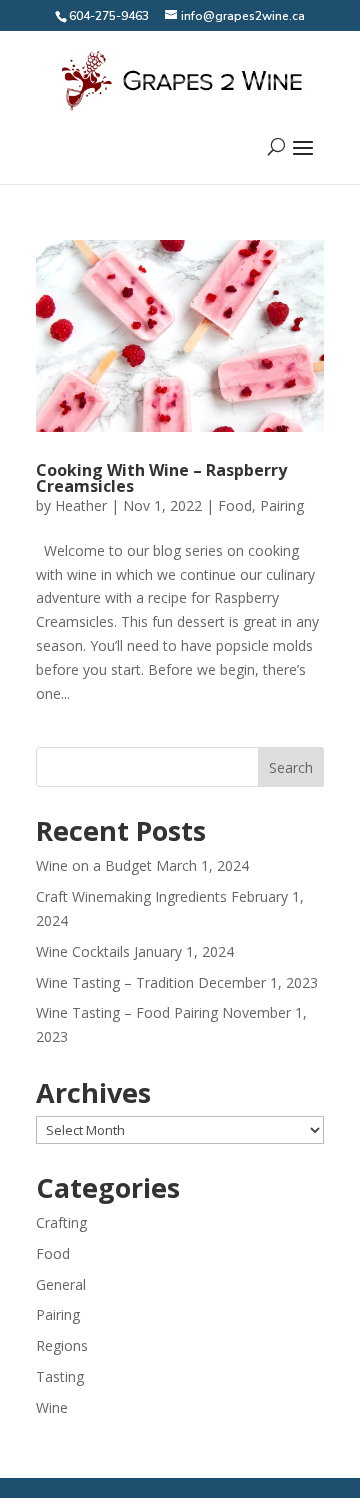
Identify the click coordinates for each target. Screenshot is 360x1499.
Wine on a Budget (94, 865)
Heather (81, 505)
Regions (62, 1345)
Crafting (61, 1222)
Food (235, 505)
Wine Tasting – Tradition (115, 982)
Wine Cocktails (83, 951)
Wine (52, 1407)
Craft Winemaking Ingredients (131, 896)
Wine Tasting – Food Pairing (127, 1012)
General (61, 1284)
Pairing (282, 505)
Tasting (60, 1376)
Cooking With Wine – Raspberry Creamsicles (161, 478)
